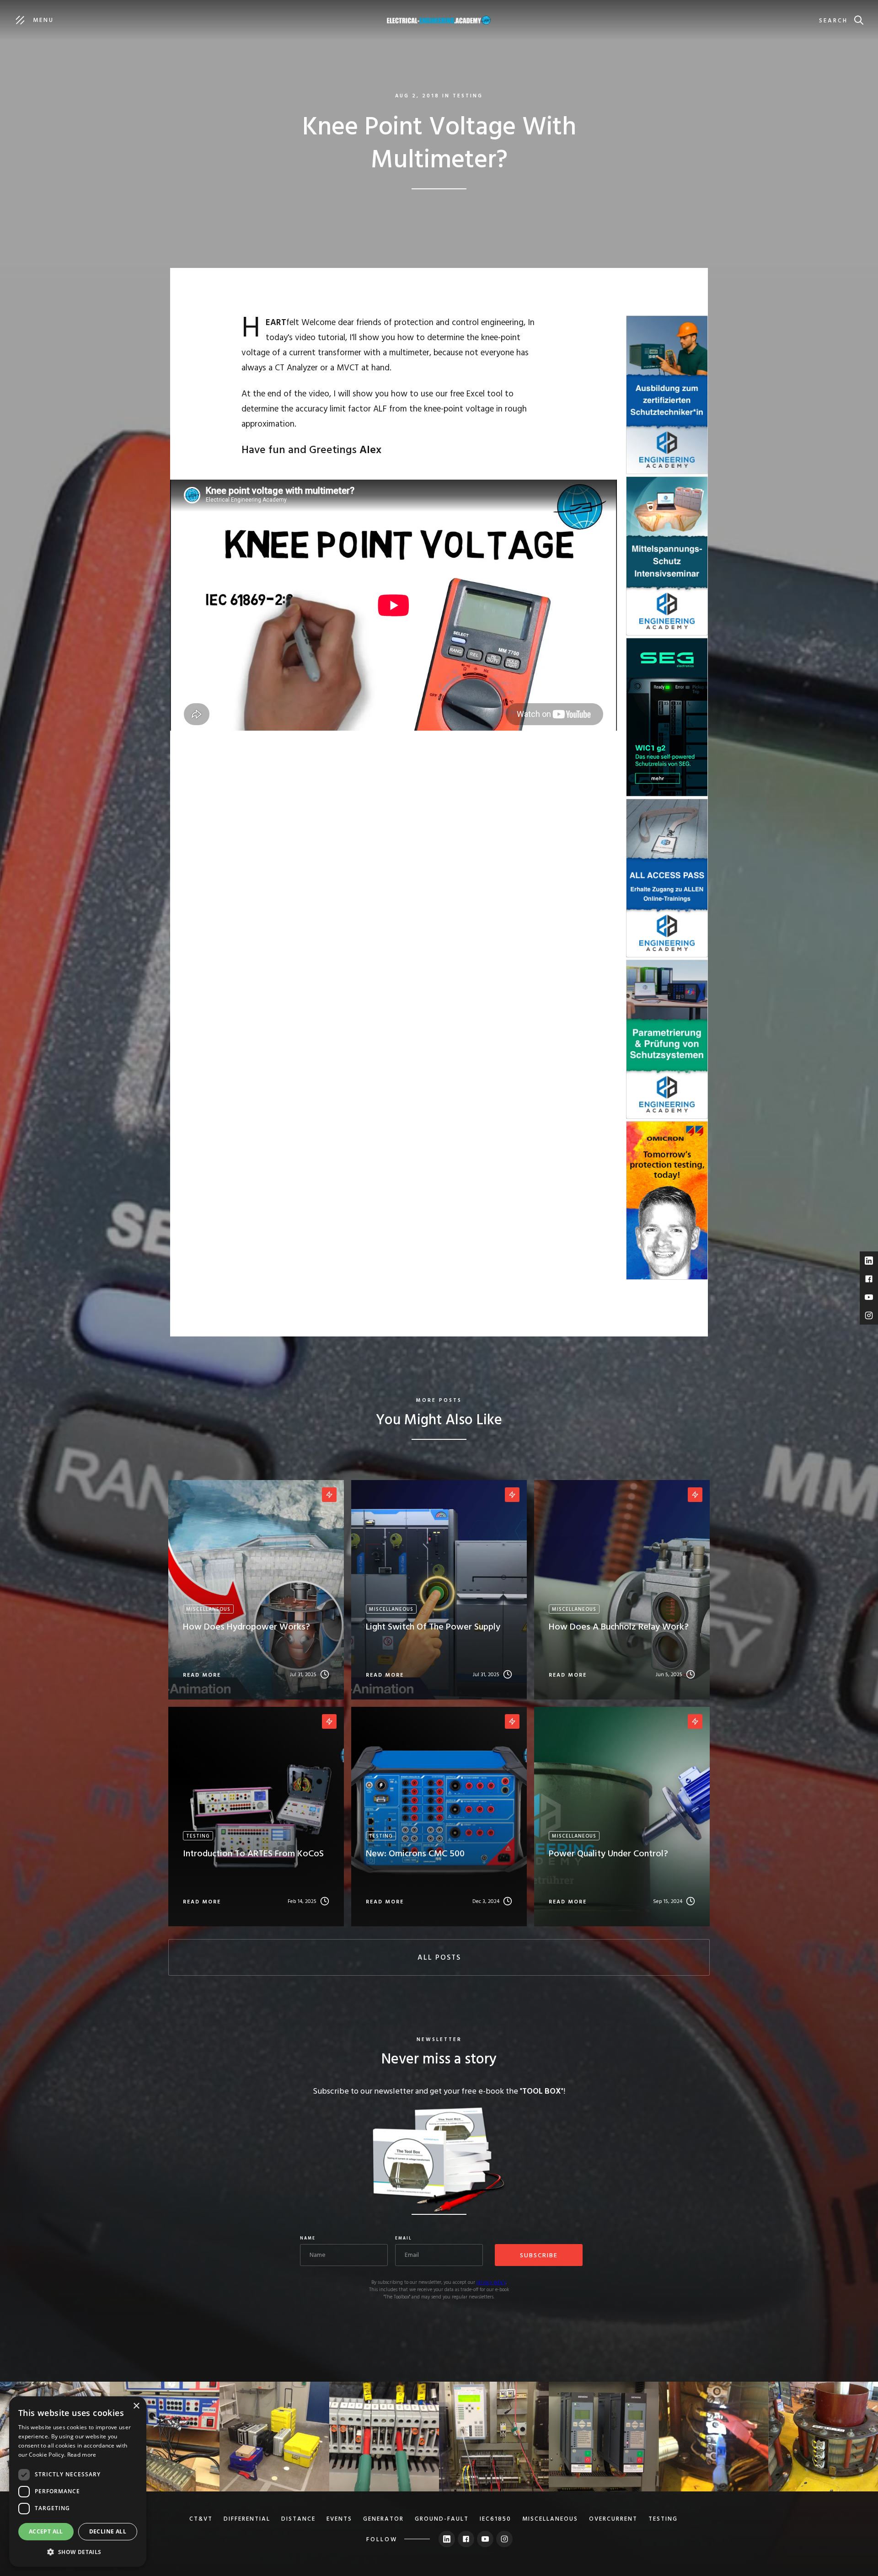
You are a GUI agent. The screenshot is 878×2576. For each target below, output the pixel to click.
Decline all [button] (108, 2531)
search (833, 21)
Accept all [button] (46, 2531)
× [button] (136, 2406)
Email (404, 2239)
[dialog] (78, 2482)
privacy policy (491, 2282)
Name (308, 2239)
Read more (82, 2455)
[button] (78, 2552)
